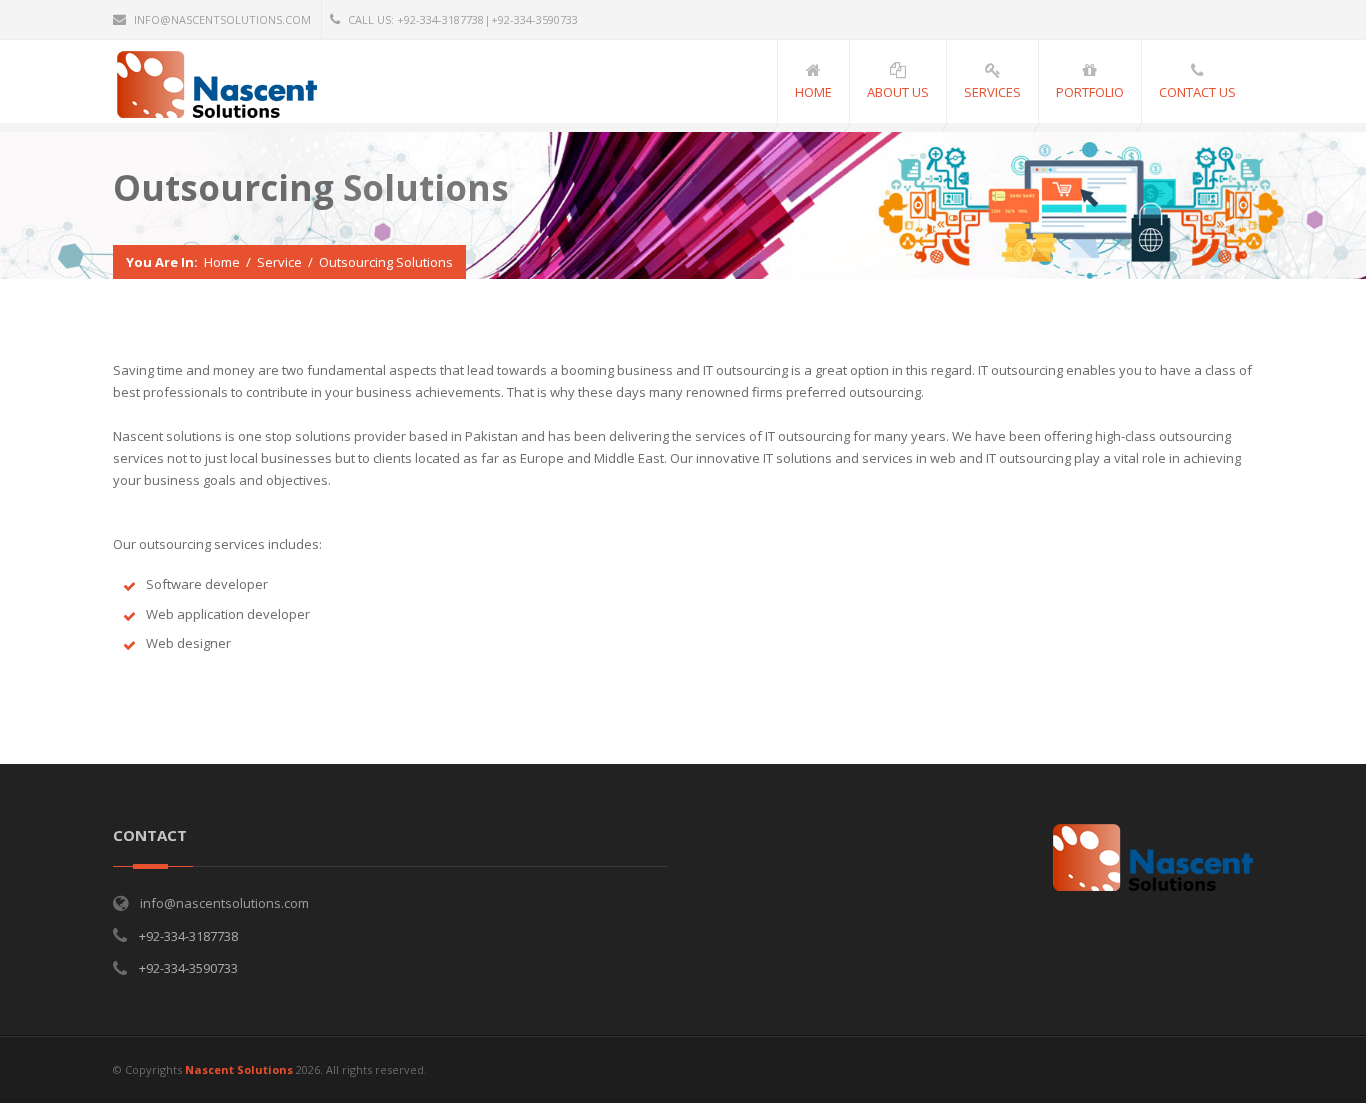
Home (222, 262)
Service (279, 262)
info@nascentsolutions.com (222, 19)
